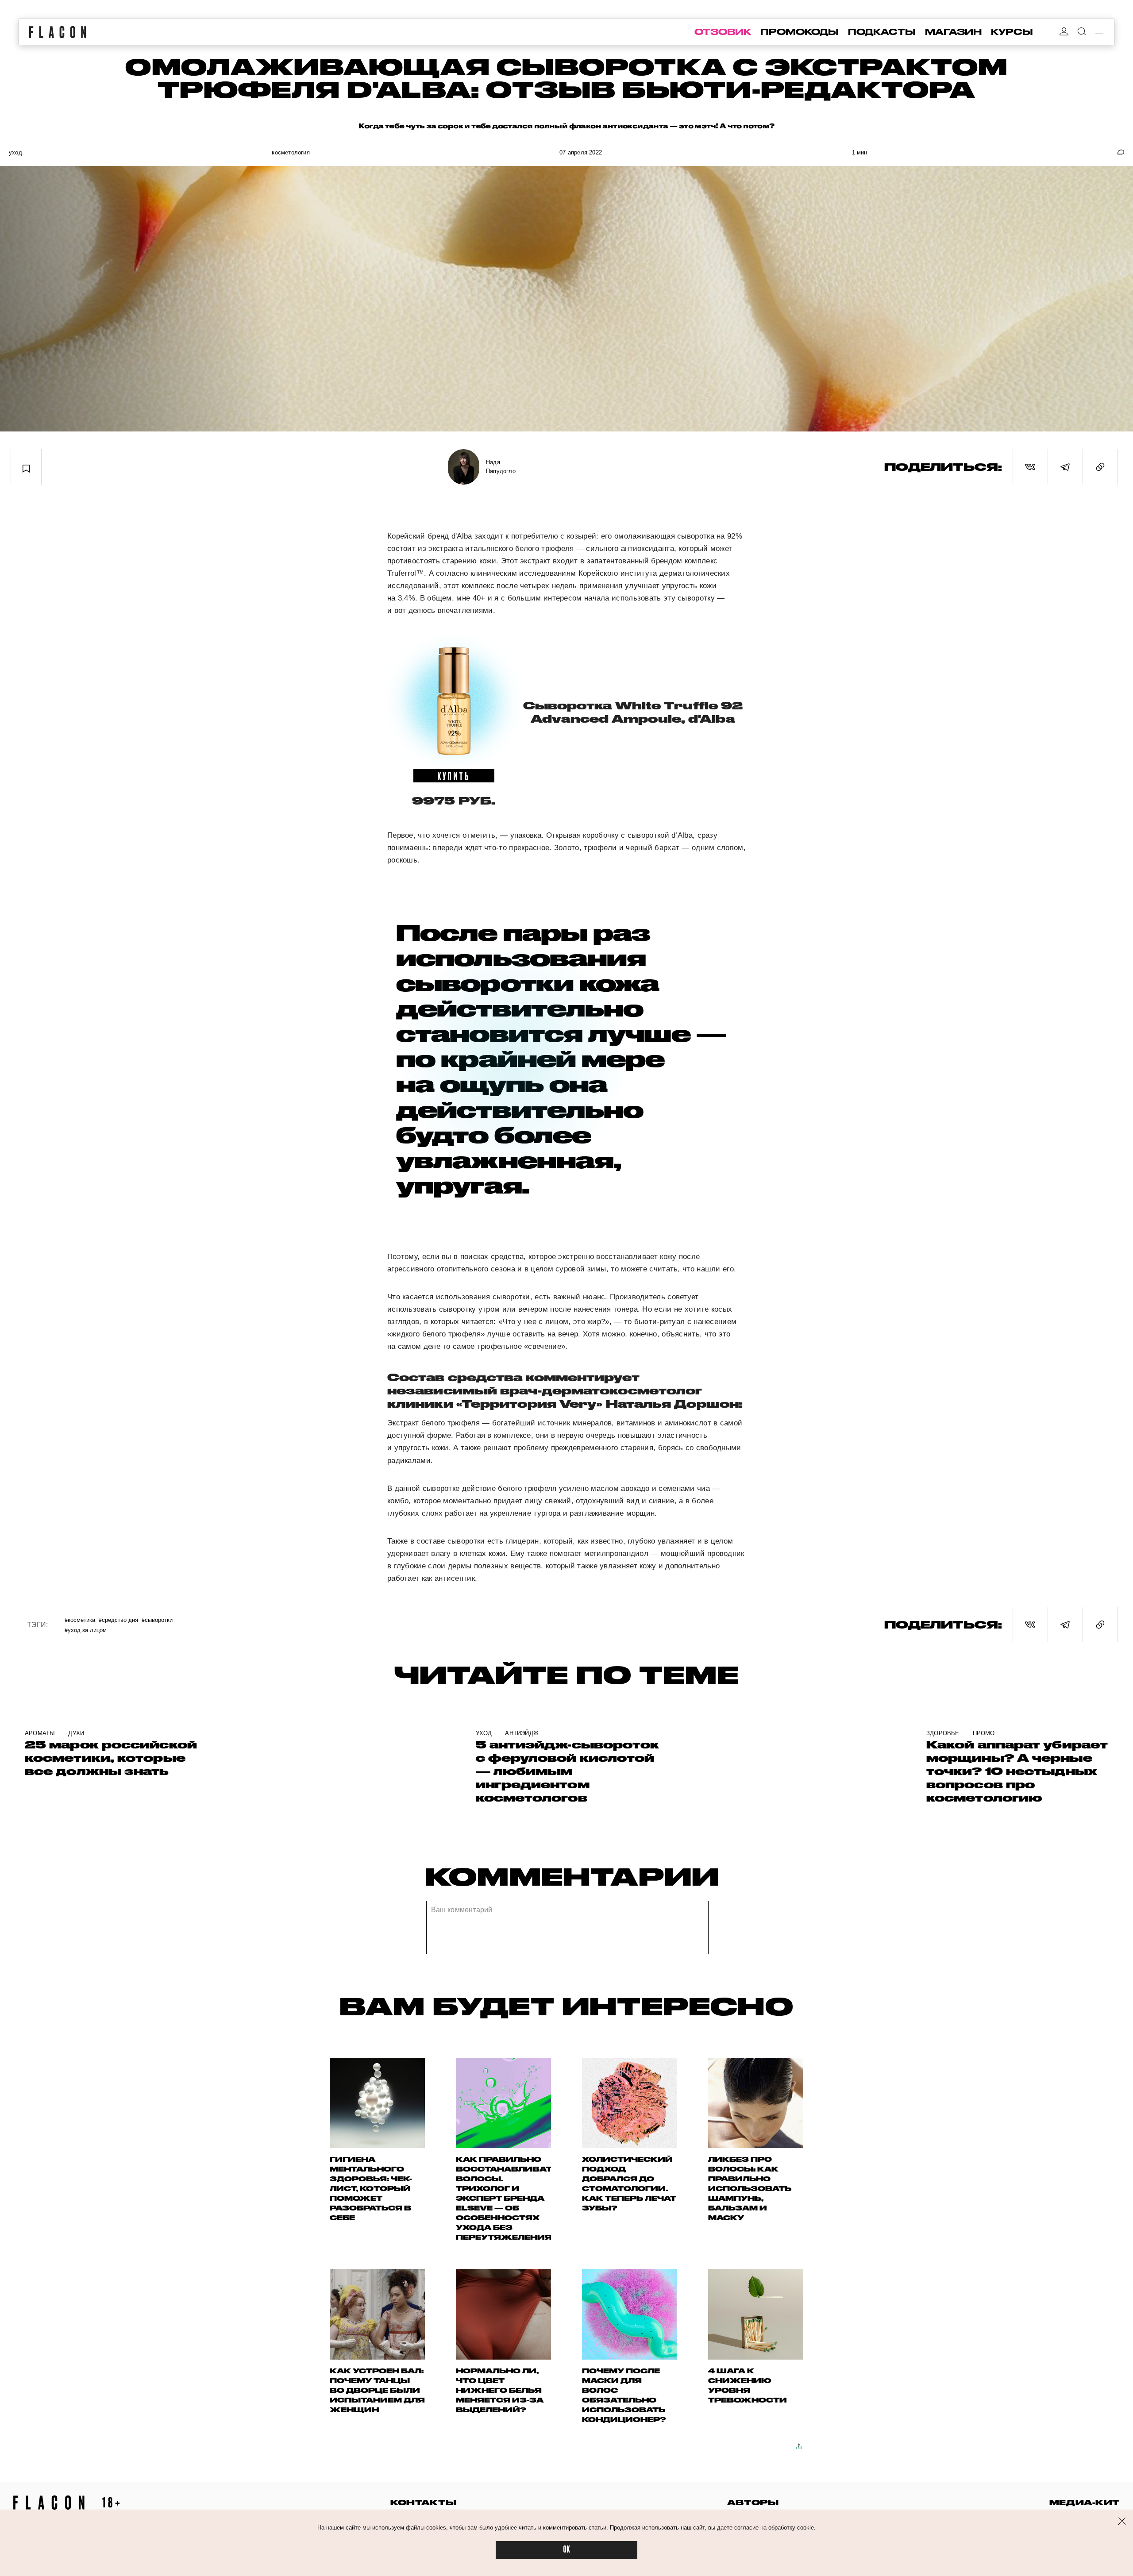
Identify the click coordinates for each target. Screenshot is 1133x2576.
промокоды (800, 32)
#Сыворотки (157, 1619)
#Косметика (80, 1619)
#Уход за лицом (86, 1630)
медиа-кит (1085, 2502)
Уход (15, 152)
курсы (1012, 32)
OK (566, 2550)
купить (454, 776)
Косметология (291, 152)
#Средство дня (118, 1619)
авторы (753, 2502)
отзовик (723, 32)
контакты (424, 2502)
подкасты (882, 32)
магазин (953, 32)
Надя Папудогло (501, 467)
